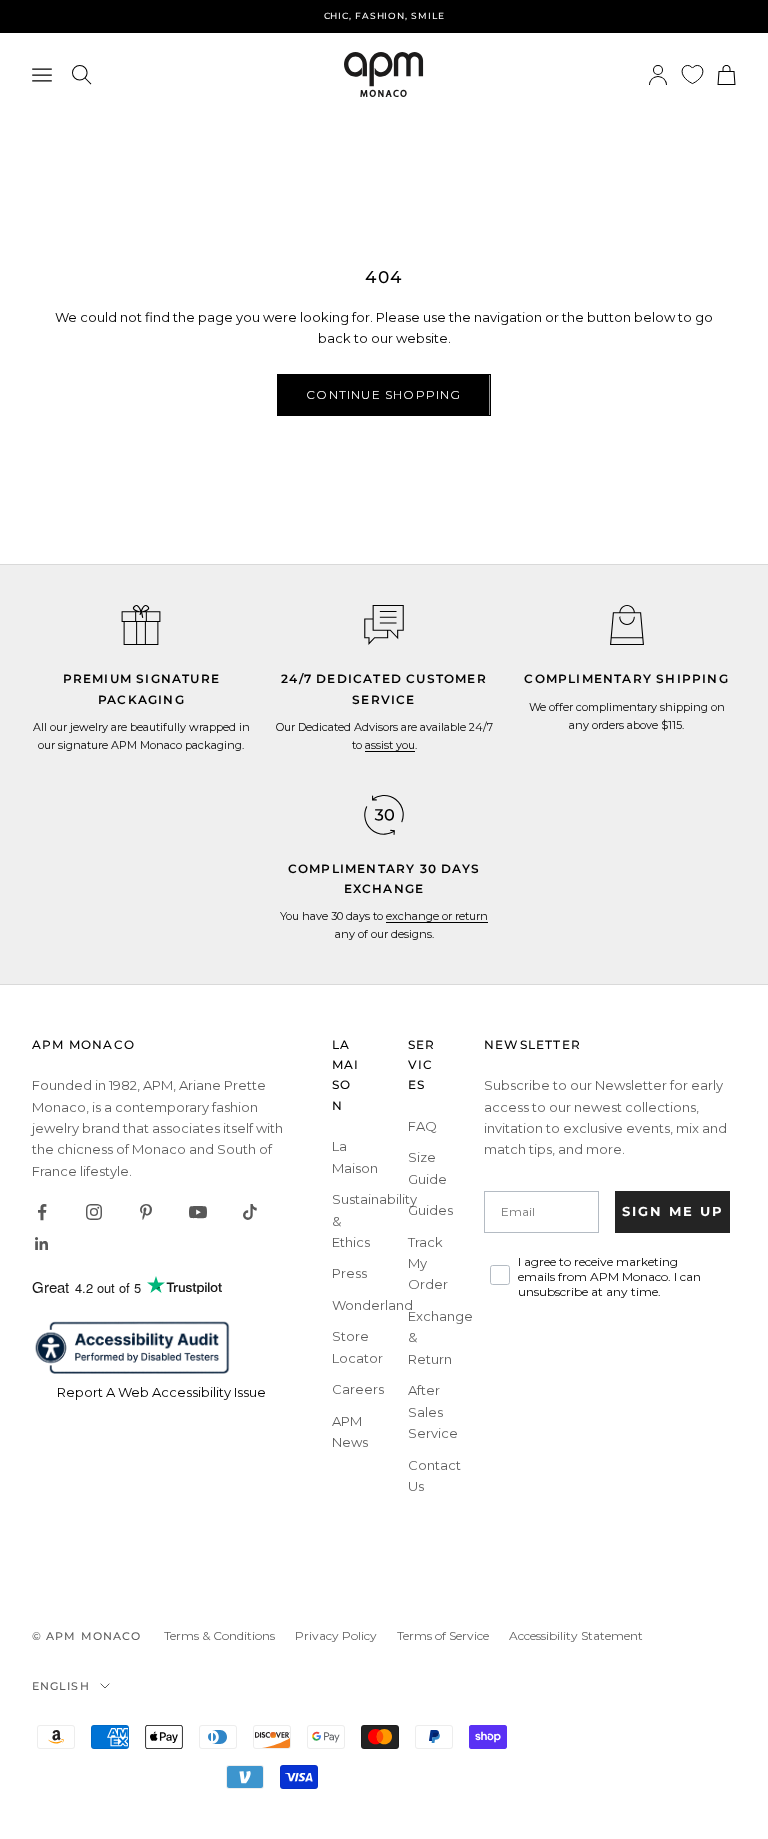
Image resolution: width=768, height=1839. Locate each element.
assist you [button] (390, 745)
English (61, 1686)
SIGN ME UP (673, 1211)
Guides (430, 1210)
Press (349, 1273)
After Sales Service (433, 1411)
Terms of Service (443, 1635)
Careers (358, 1389)
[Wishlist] (692, 74)
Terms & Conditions (219, 1635)
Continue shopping (383, 394)
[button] (384, 625)
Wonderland (372, 1305)
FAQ (422, 1126)
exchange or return (437, 916)
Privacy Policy (336, 1635)
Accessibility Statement (576, 1635)
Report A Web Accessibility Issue (161, 1392)
